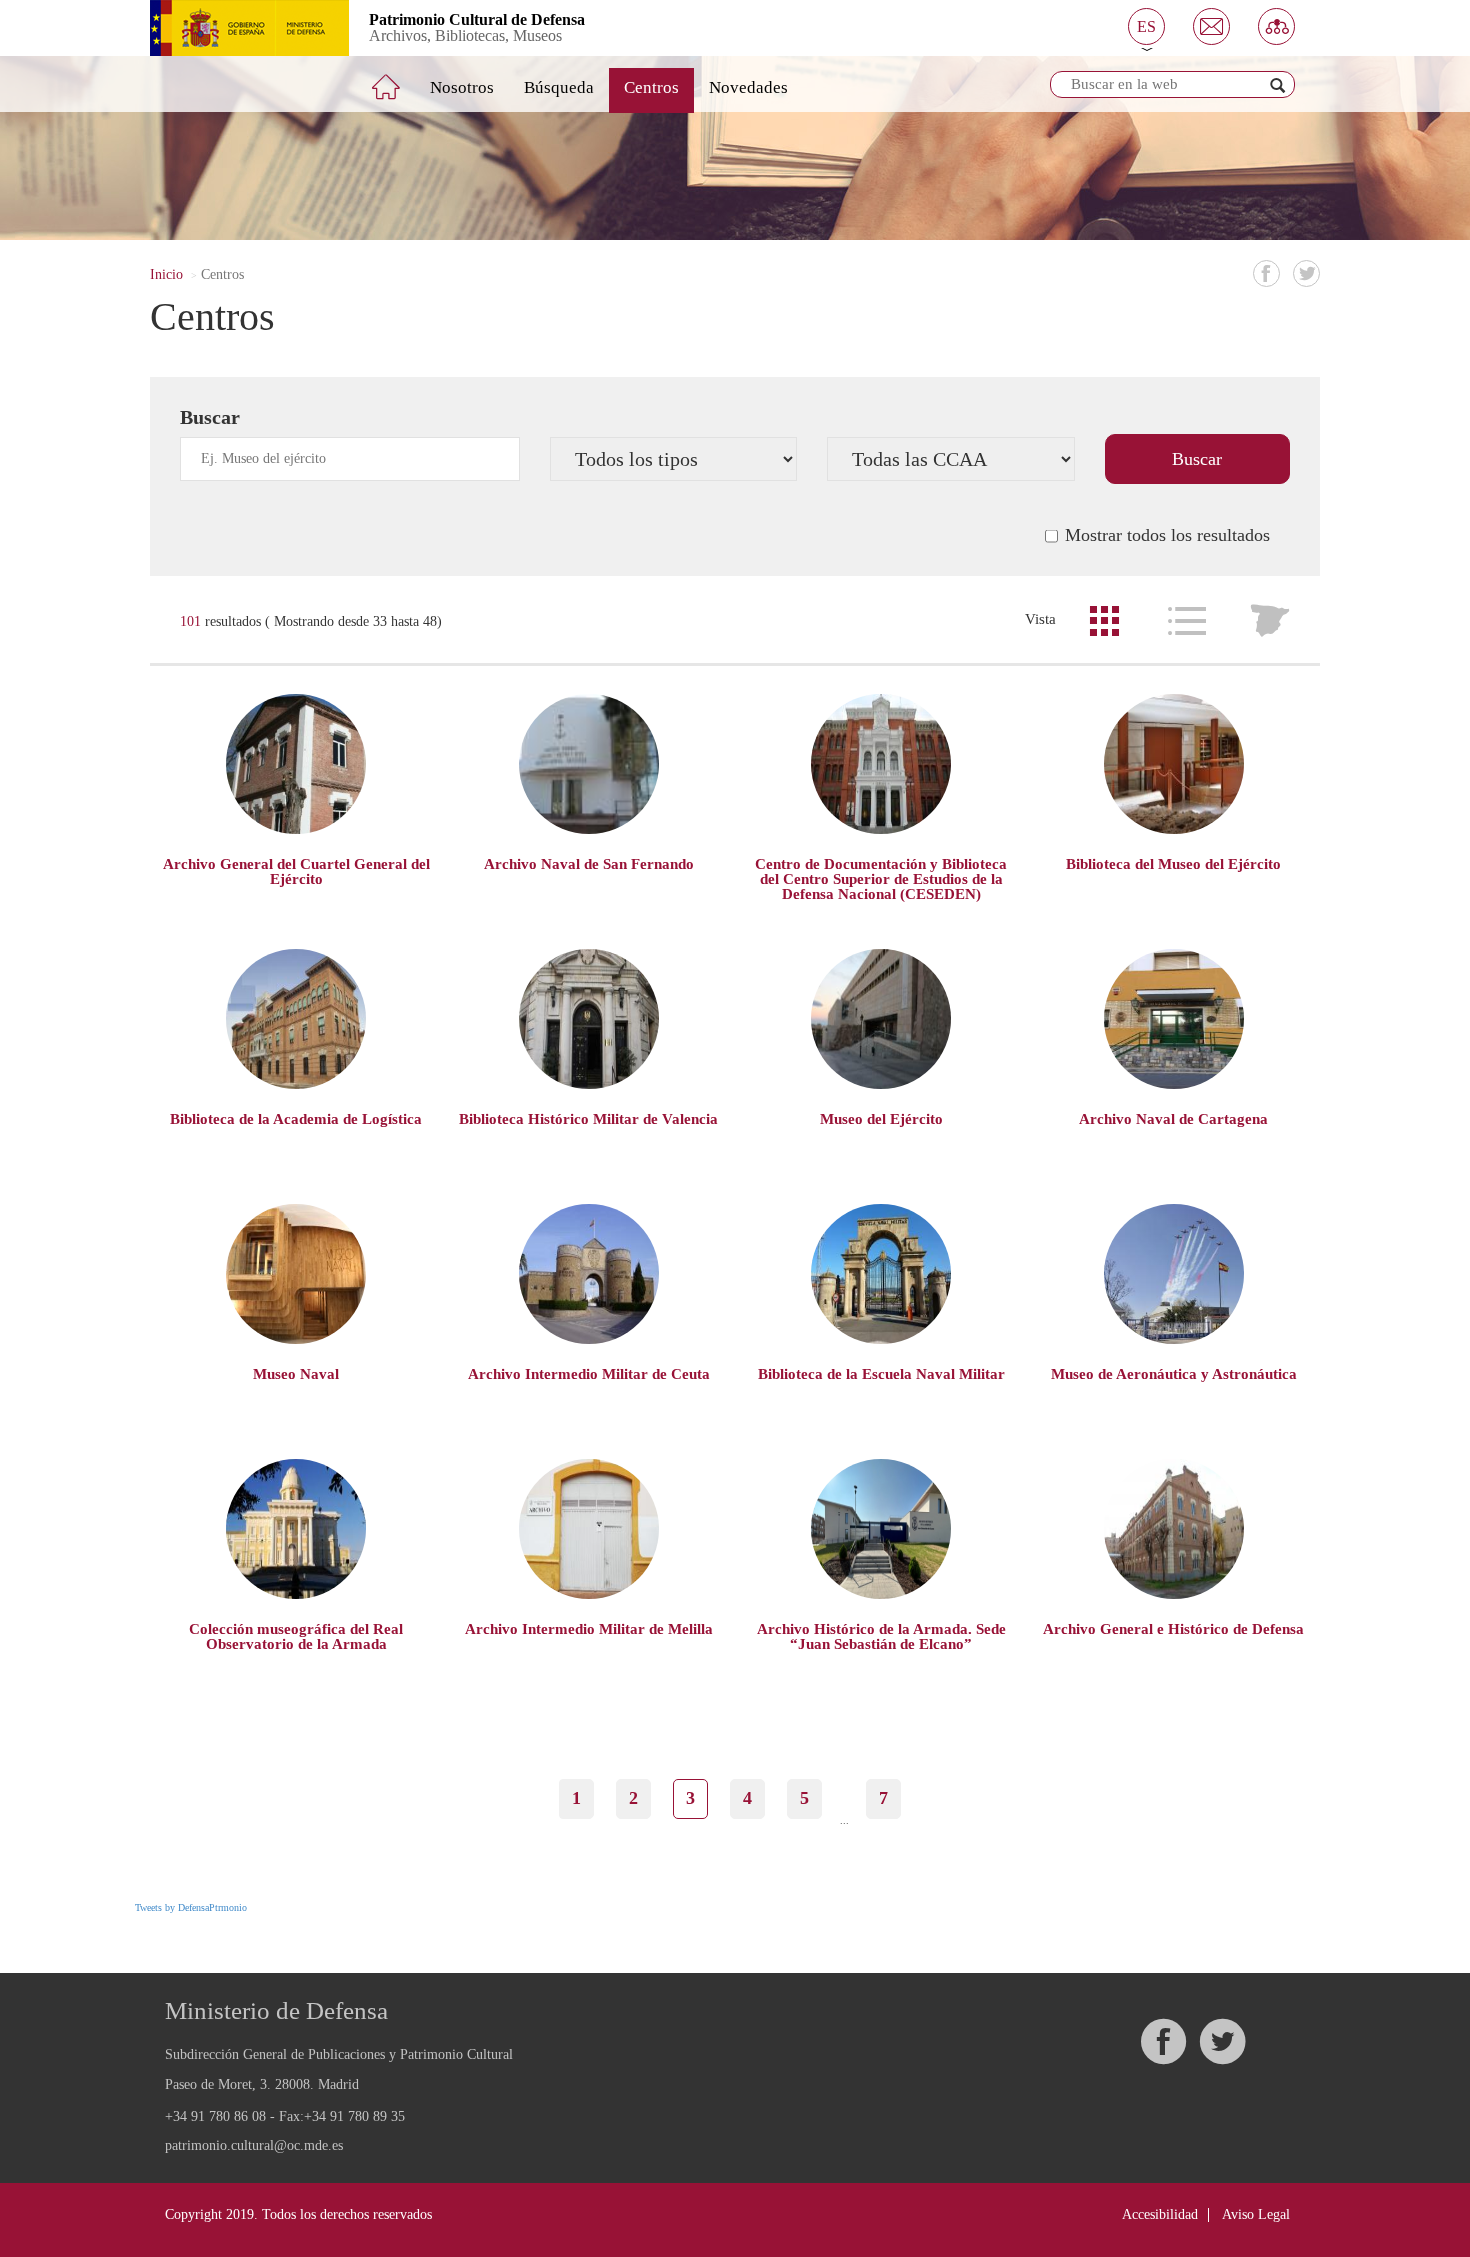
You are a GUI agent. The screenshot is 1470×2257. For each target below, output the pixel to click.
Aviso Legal (1256, 2214)
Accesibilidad (1160, 2214)
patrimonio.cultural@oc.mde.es (254, 2146)
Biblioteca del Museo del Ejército (1173, 864)
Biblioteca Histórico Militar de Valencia (588, 1119)
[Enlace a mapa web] (1276, 26)
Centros (651, 87)
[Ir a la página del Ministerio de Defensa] (234, 28)
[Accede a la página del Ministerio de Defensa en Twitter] (1222, 2041)
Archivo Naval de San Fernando (589, 864)
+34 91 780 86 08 (215, 2116)
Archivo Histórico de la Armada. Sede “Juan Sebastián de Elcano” (881, 1636)
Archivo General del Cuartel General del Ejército (296, 871)
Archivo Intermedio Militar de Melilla (589, 1629)
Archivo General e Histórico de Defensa (1173, 1629)
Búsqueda (559, 87)
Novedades (748, 87)
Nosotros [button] (462, 87)
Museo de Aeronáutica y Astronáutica (1174, 1374)
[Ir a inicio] (400, 79)
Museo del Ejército (881, 1119)
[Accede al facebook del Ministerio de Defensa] (1163, 2041)
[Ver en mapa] (1270, 621)
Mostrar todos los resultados (1167, 535)
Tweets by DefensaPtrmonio (191, 1907)
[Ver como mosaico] (1104, 621)
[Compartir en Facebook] (1266, 273)
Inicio (166, 274)
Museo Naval (296, 1374)
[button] (1146, 26)
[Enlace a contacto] (1211, 26)
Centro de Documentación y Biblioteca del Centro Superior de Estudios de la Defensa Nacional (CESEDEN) (881, 879)
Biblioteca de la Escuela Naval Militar (881, 1374)
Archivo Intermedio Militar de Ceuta (589, 1374)
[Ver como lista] (1187, 621)
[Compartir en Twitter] (1306, 273)
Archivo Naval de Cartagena (1173, 1119)
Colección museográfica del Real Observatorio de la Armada (296, 1636)
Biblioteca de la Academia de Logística (296, 1119)
